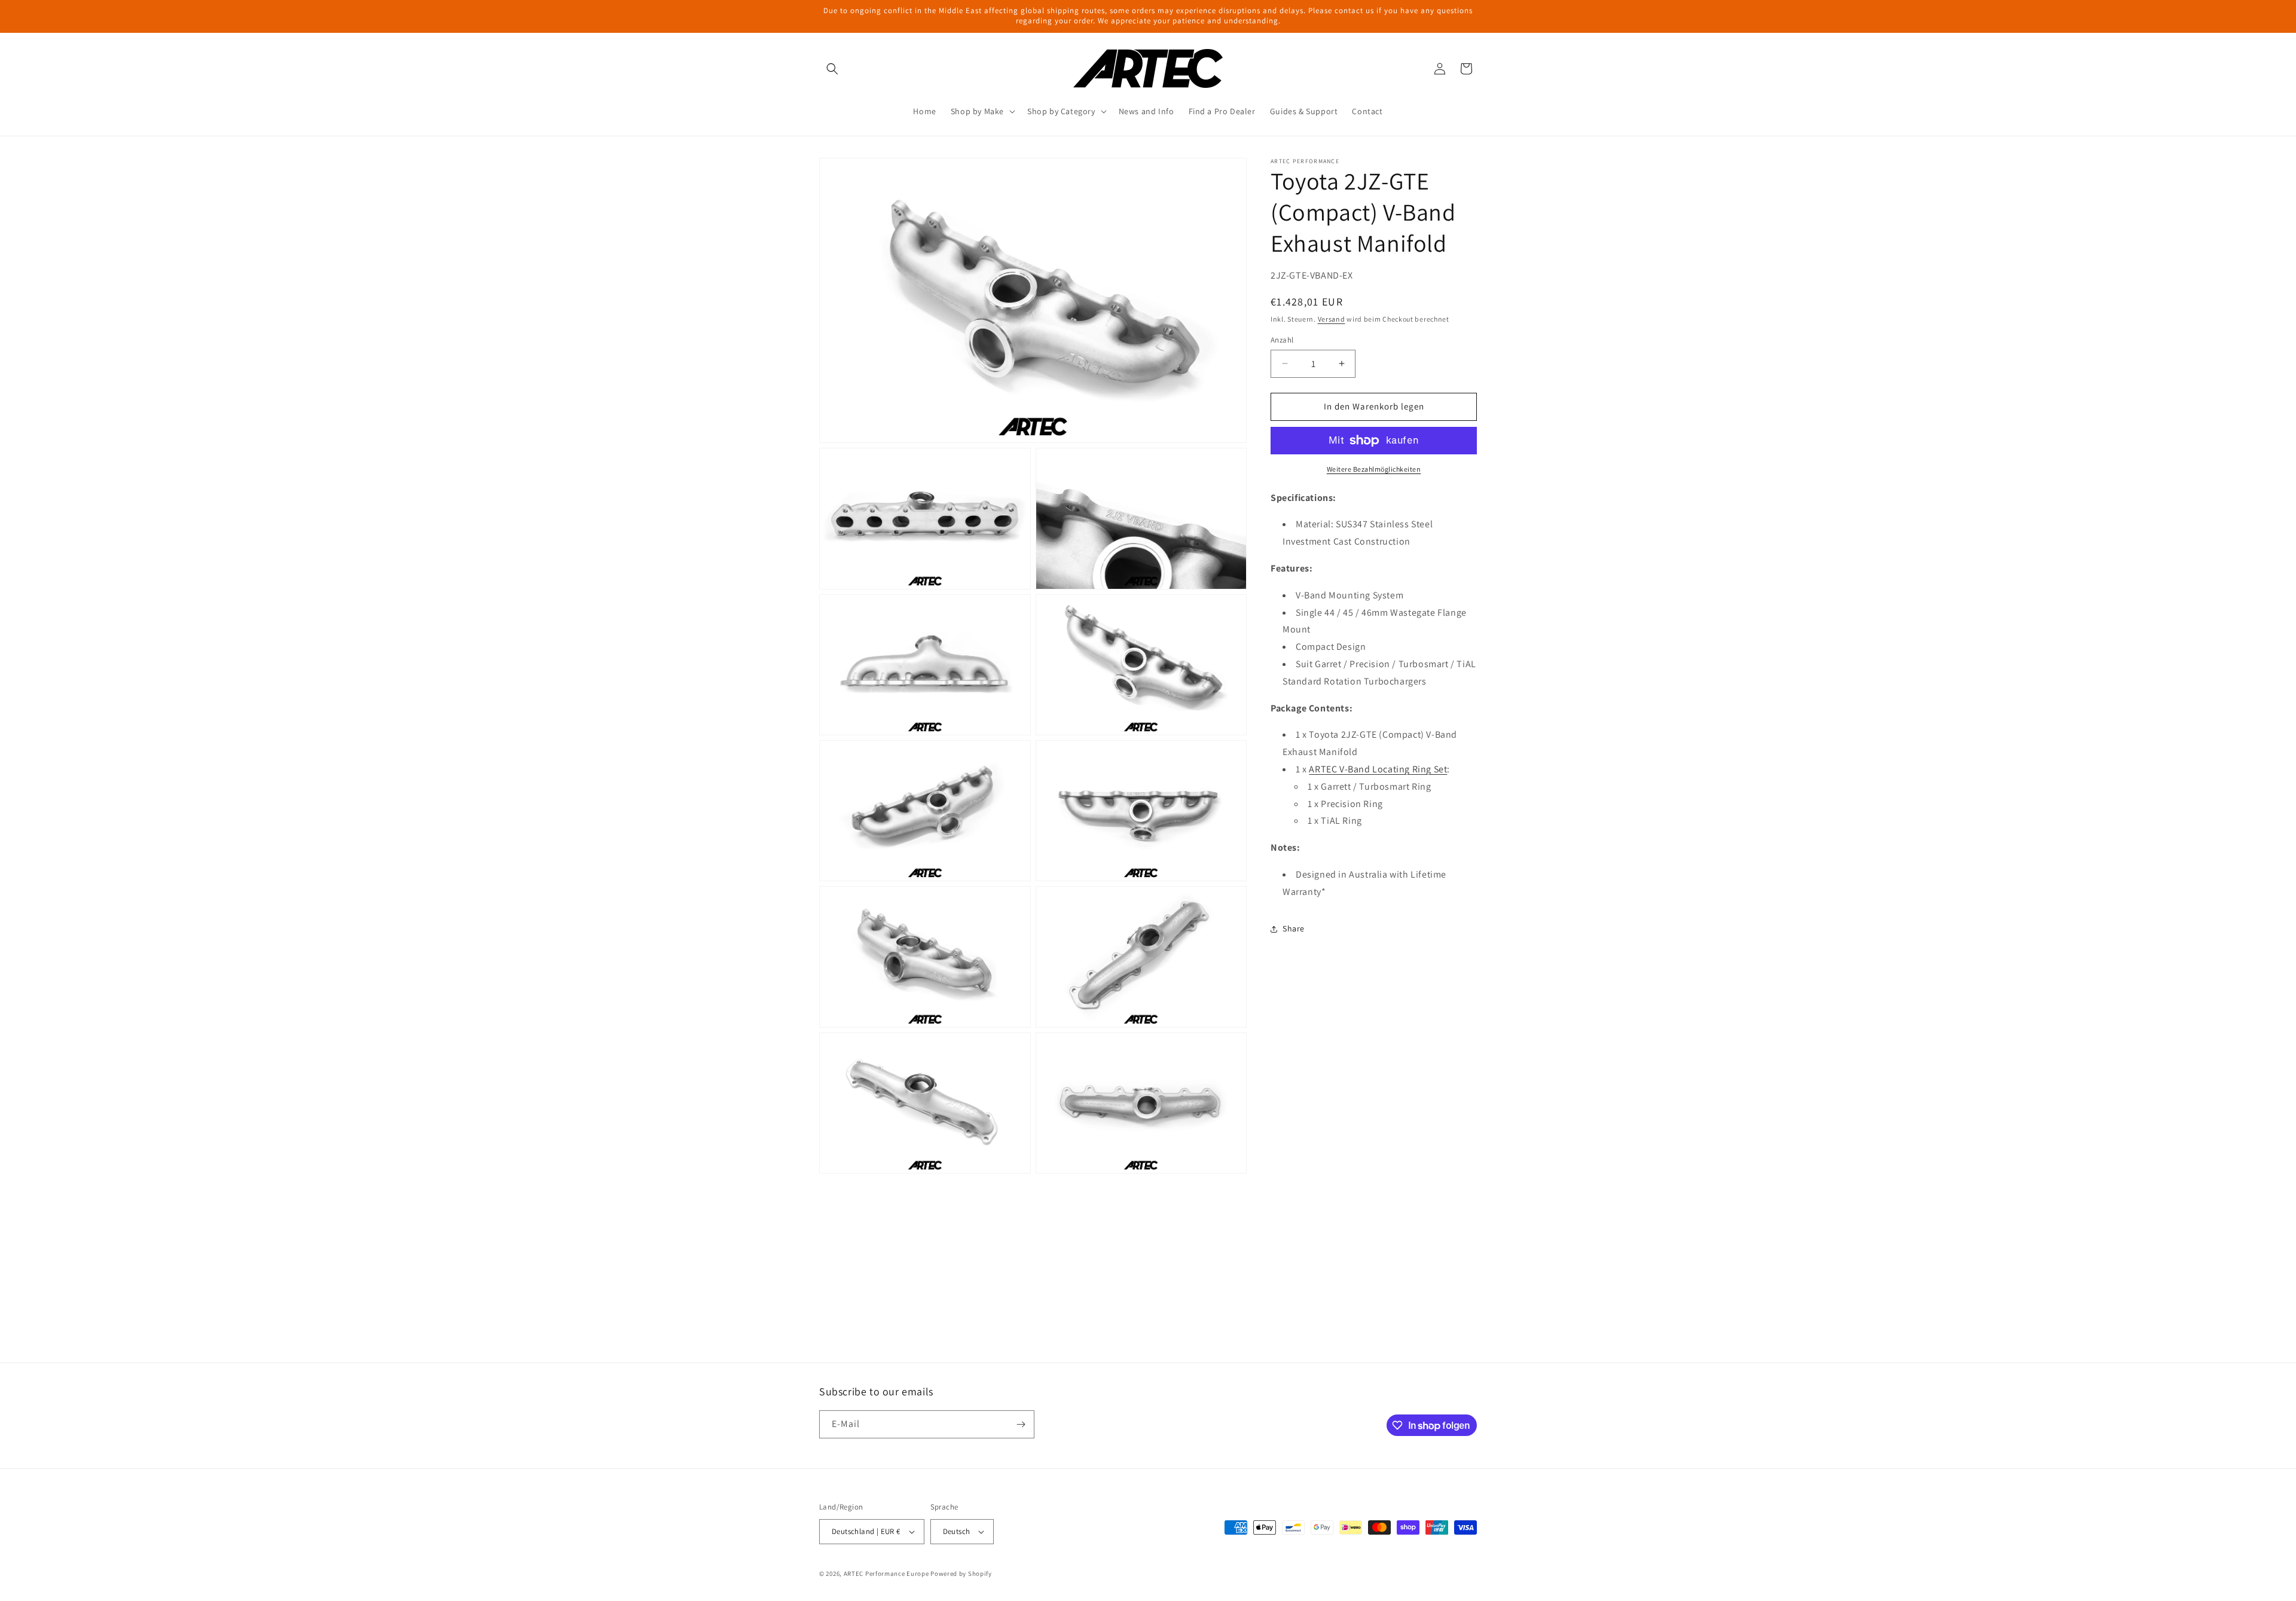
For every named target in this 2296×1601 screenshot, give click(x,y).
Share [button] (1294, 928)
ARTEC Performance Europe (886, 1573)
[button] (832, 69)
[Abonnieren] (1021, 1424)
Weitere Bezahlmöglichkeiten (1374, 469)
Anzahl (1282, 340)
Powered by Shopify (961, 1573)
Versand (1332, 319)
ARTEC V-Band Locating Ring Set (1378, 769)
